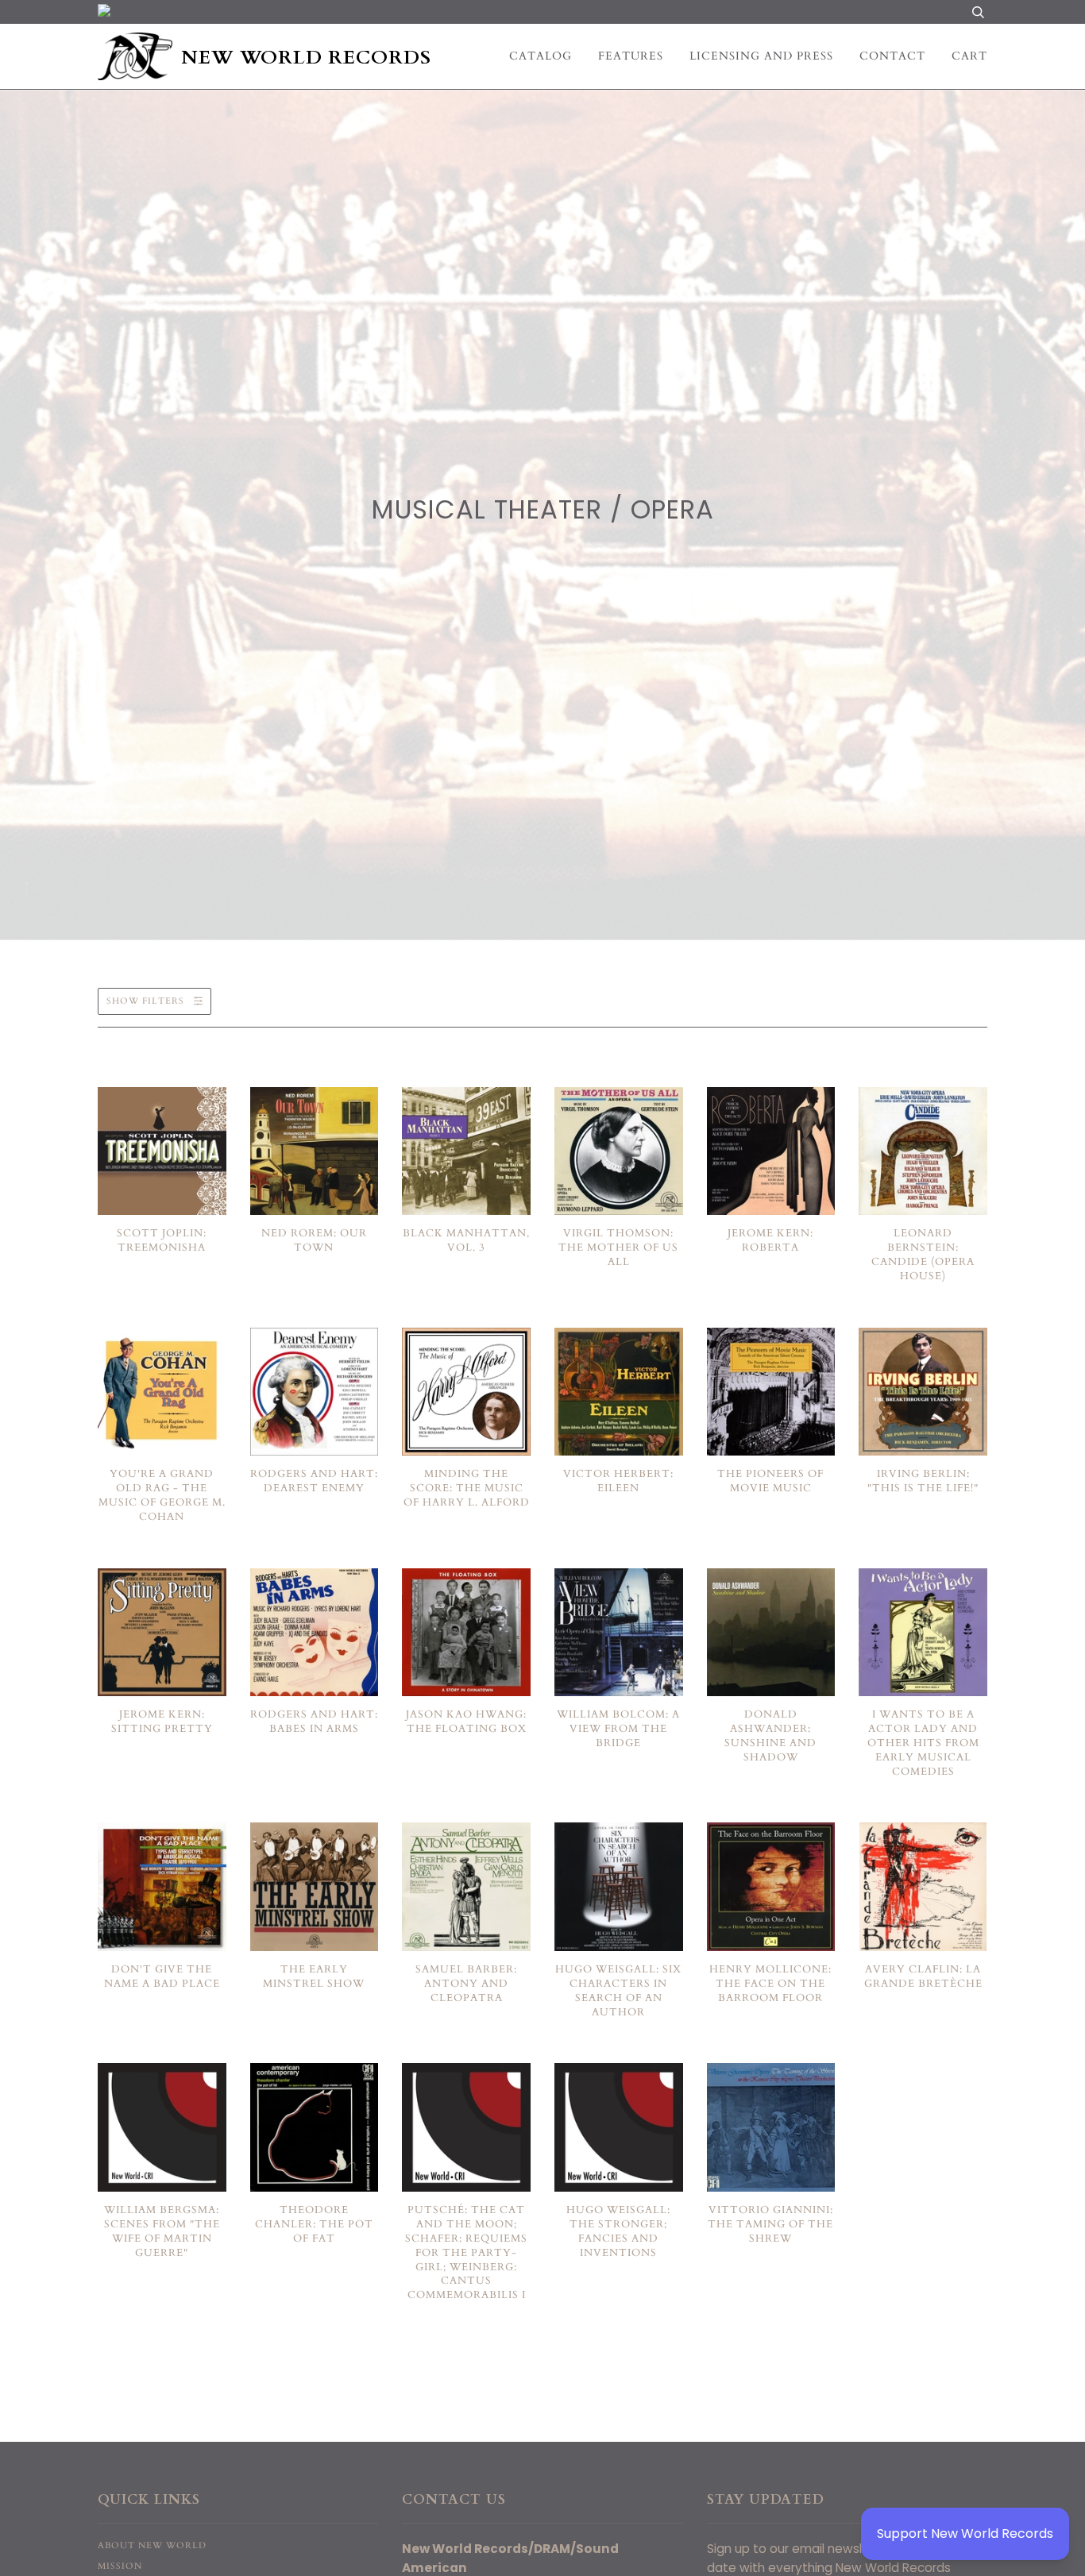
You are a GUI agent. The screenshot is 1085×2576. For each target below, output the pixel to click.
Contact (892, 56)
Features (631, 56)
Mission (120, 2566)
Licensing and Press (761, 56)
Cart (969, 56)
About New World (152, 2545)
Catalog (541, 56)
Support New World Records (965, 2534)
